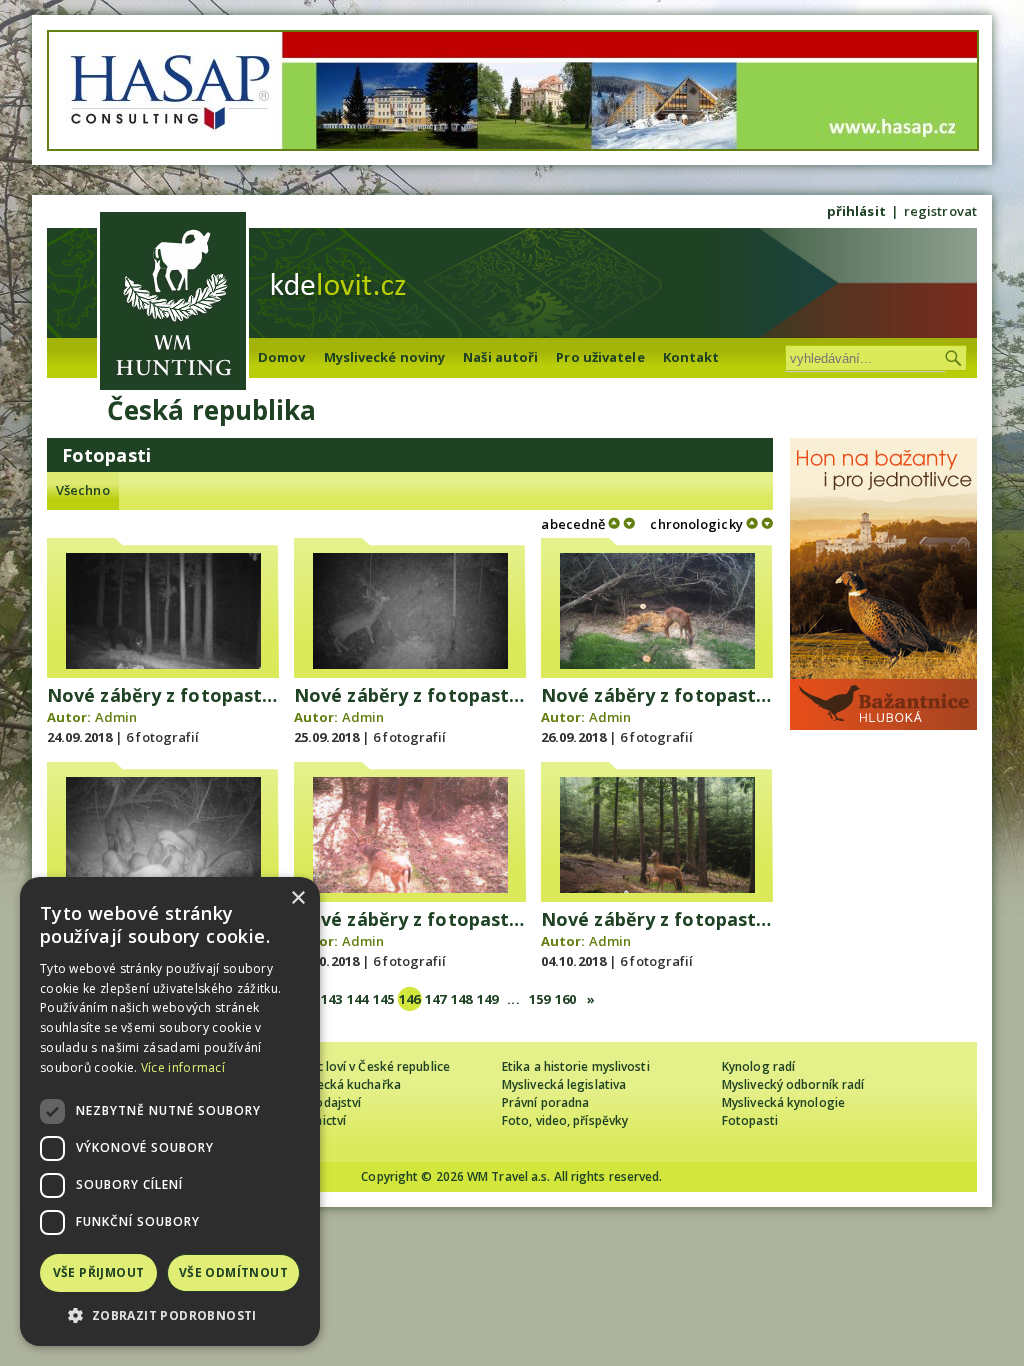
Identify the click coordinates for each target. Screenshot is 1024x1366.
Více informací (183, 1067)
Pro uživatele (600, 357)
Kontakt (691, 357)
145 (383, 999)
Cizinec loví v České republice (366, 1066)
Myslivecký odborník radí (793, 1084)
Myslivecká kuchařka (341, 1084)
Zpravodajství (321, 1102)
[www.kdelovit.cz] (173, 303)
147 (435, 999)
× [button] (297, 898)
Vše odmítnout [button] (233, 1272)
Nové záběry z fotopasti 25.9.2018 (694, 695)
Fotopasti (750, 1120)
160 (565, 999)
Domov (282, 357)
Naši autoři (500, 357)
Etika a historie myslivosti (576, 1066)
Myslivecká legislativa (564, 1084)
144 (357, 999)
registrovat (940, 211)
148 (461, 999)
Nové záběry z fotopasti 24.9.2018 (447, 695)
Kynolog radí (758, 1066)
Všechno (83, 490)
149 (487, 999)
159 (539, 999)
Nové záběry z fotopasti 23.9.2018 (200, 695)
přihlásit (856, 211)
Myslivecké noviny (385, 357)
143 (331, 999)
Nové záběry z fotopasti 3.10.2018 (694, 919)
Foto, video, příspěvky (565, 1120)
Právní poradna (545, 1102)
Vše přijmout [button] (99, 1272)
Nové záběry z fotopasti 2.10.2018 (447, 919)
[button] (170, 1315)
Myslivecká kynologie (783, 1102)
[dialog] (170, 1111)
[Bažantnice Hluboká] (883, 725)
